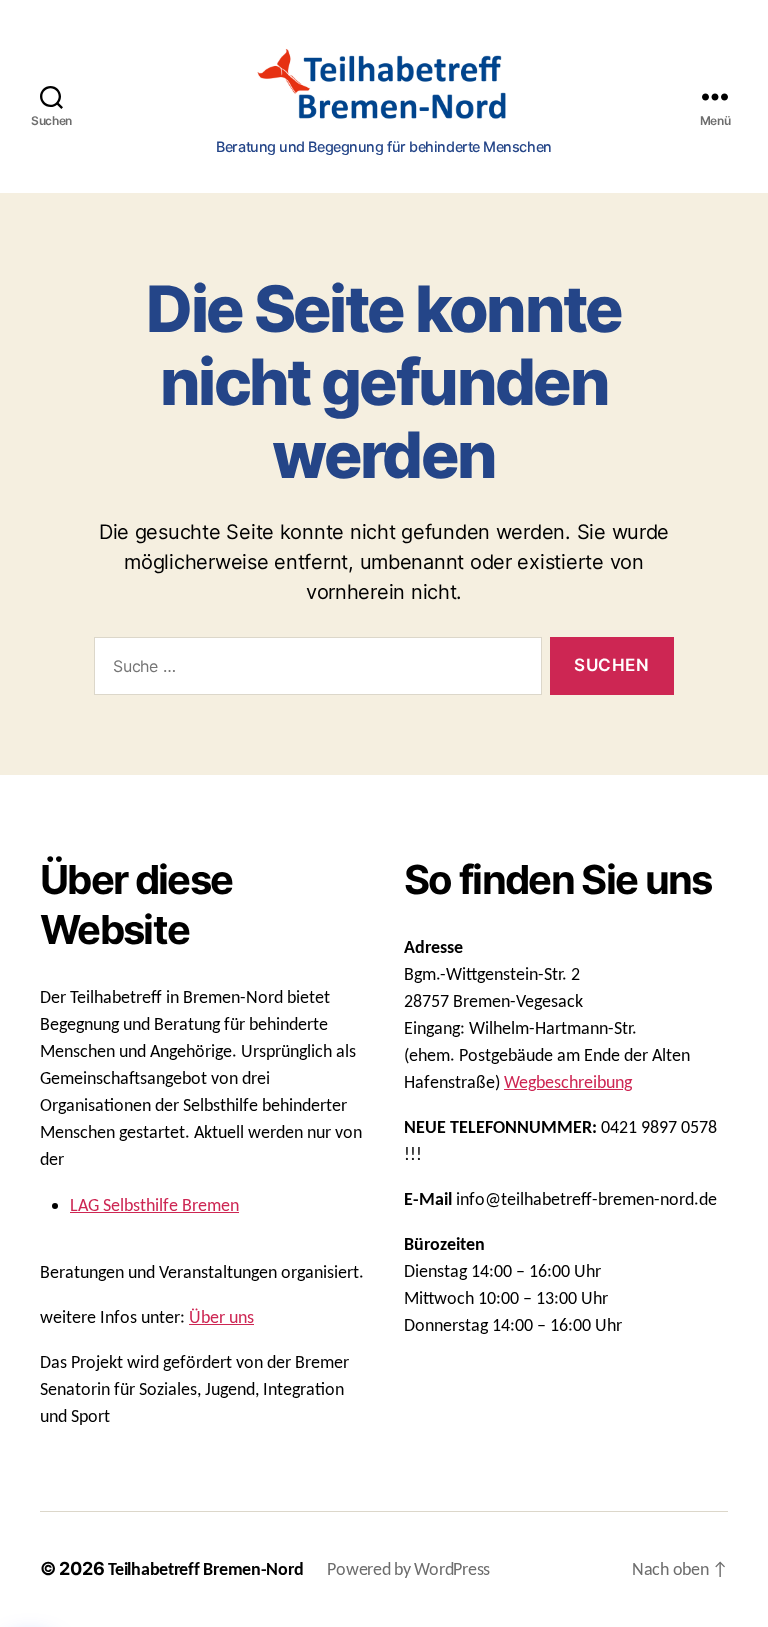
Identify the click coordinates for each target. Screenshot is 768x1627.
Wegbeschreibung (568, 1083)
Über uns (221, 1318)
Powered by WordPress (408, 1570)
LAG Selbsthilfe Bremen (154, 1206)
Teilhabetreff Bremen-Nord (205, 1570)
